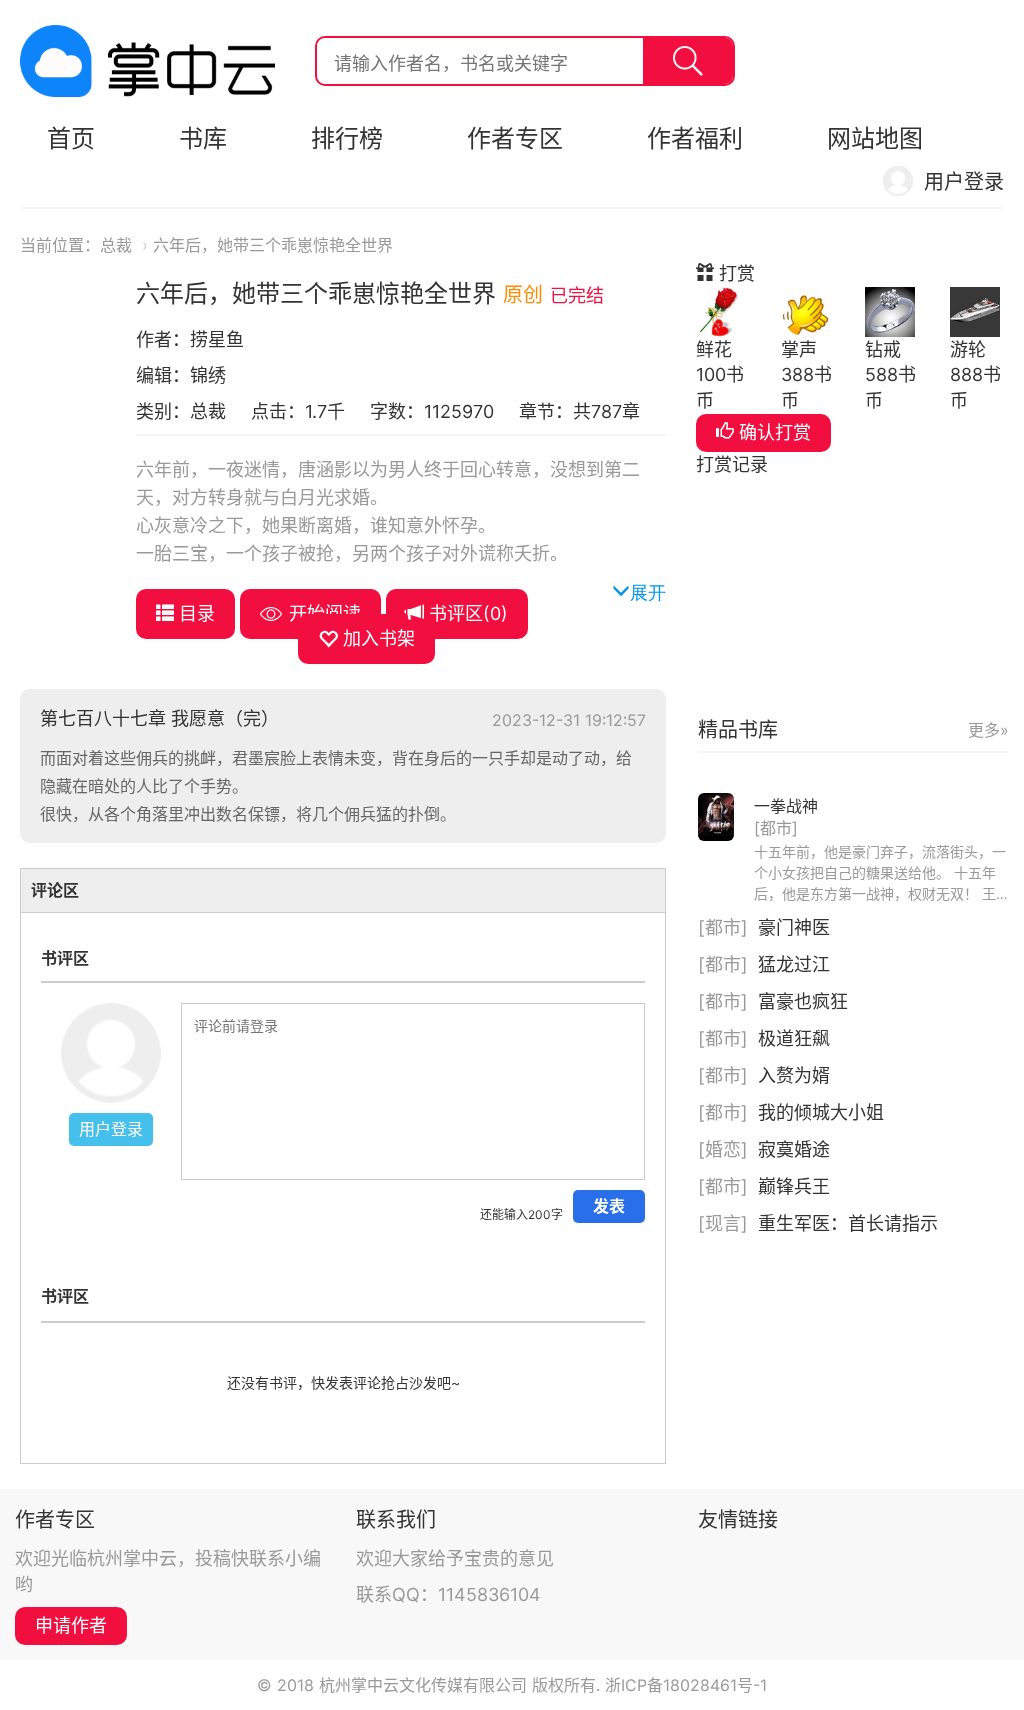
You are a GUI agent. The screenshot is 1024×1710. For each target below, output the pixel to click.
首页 (71, 138)
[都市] (776, 828)
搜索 (688, 61)
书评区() (466, 613)
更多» (988, 730)
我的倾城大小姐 (821, 1112)
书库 (203, 138)
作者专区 (515, 138)
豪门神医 (794, 927)
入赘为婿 (794, 1075)
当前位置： (60, 245)
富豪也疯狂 (803, 1001)
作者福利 (695, 138)
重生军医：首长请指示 (848, 1223)
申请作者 (71, 1625)
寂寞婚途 (794, 1149)
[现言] (723, 1223)
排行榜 (347, 138)
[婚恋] (723, 1149)
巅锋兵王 (794, 1186)
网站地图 (875, 138)
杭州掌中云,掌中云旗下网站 (147, 61)
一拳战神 (786, 806)
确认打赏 (772, 432)
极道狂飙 (794, 1038)
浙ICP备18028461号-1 (686, 1685)
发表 (609, 1206)
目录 (194, 613)
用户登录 (964, 182)
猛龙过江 (794, 964)
